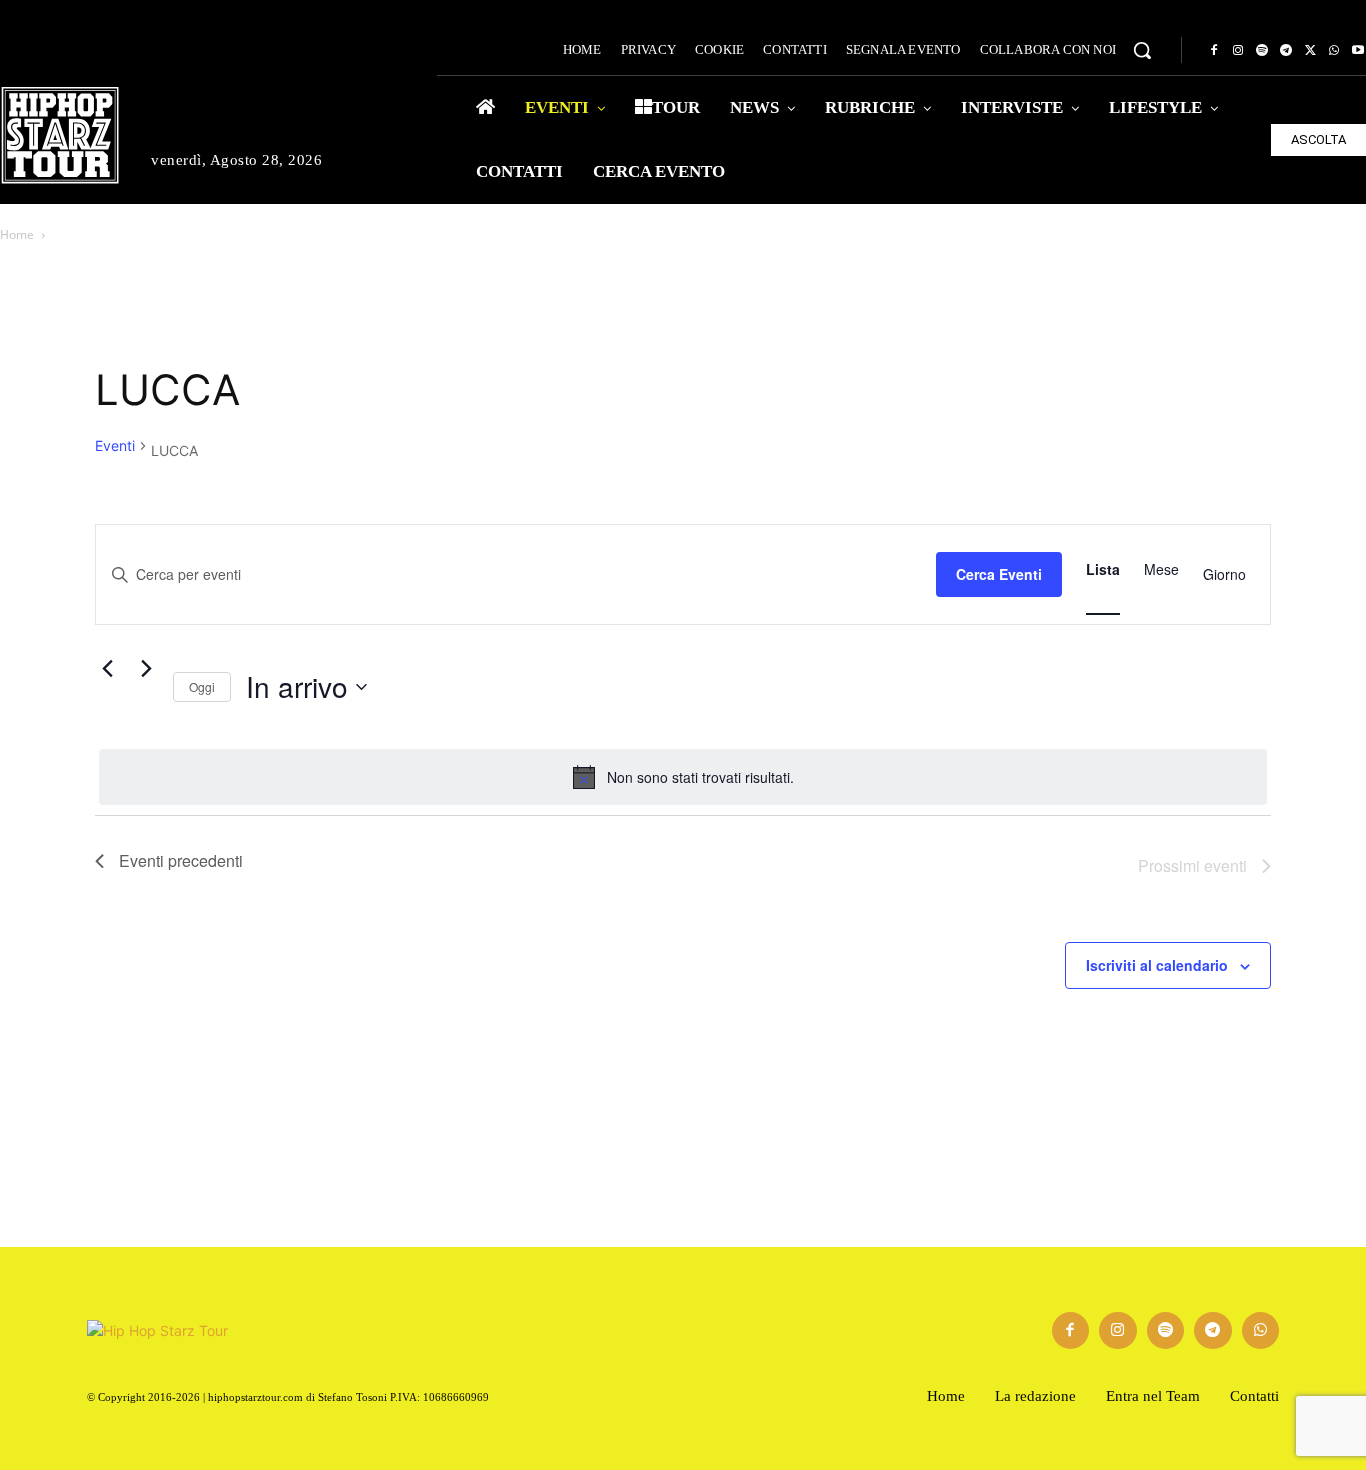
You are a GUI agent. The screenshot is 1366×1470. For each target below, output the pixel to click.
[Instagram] (1238, 51)
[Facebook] (1214, 51)
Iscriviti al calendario (1157, 965)
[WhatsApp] (1334, 51)
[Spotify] (1262, 51)
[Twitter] (1310, 51)
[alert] (683, 777)
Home (17, 234)
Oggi (202, 686)
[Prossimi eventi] (146, 669)
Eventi (115, 445)
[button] (1142, 50)
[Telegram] (1286, 51)
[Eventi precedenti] (107, 669)
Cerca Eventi (999, 574)
